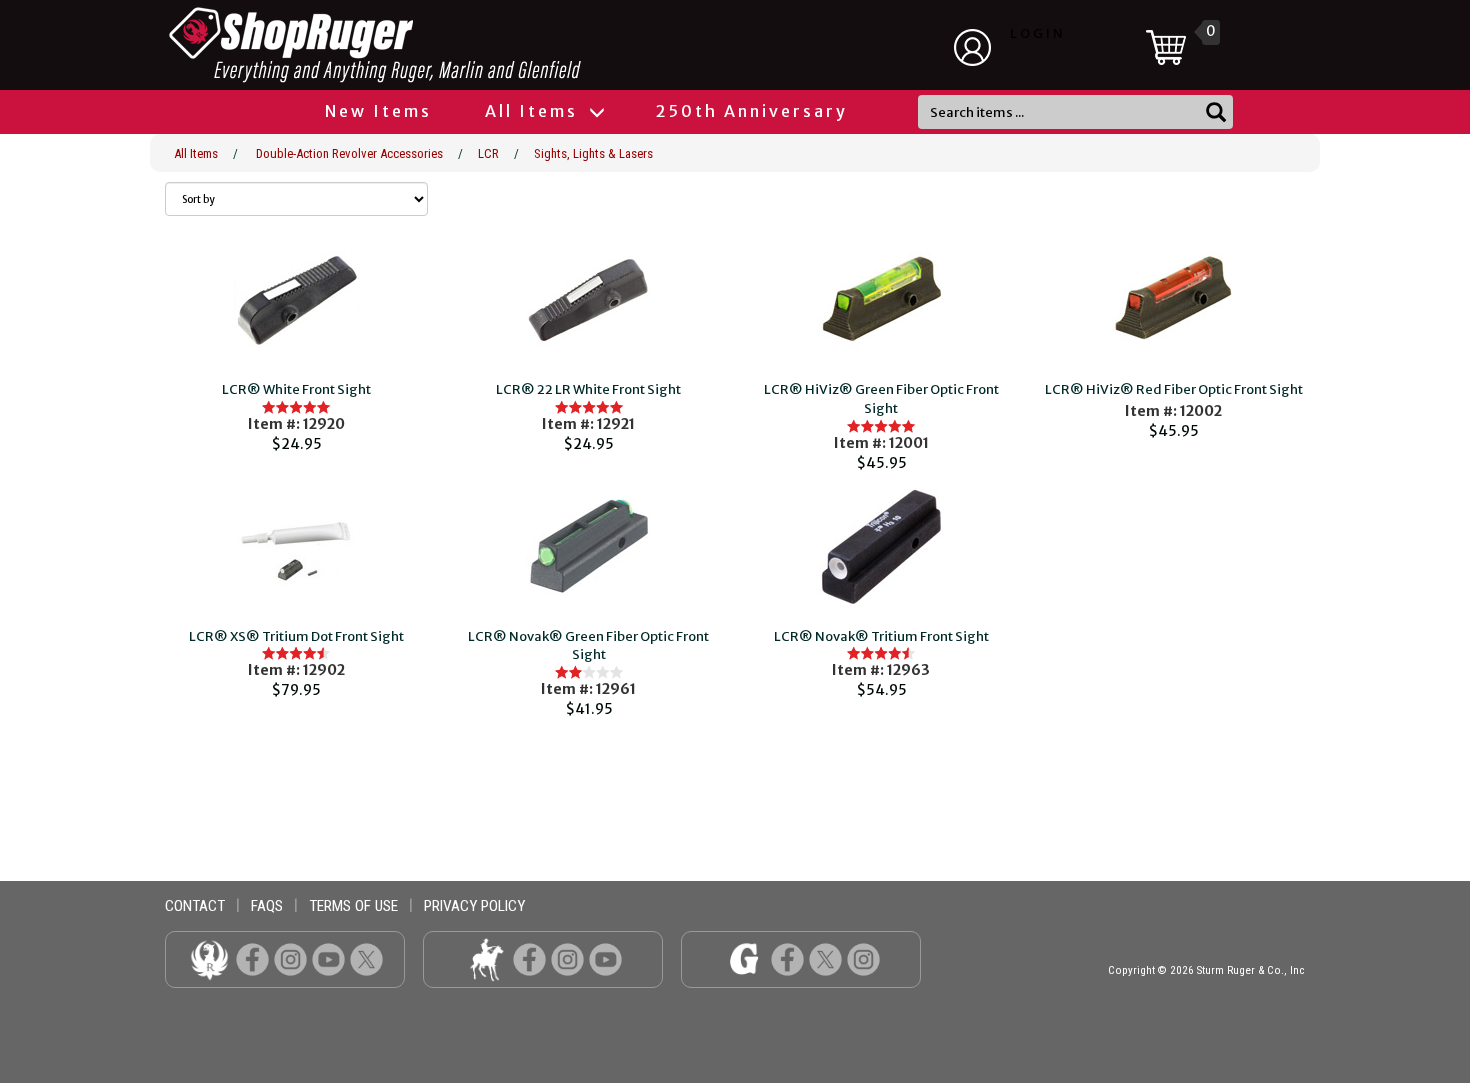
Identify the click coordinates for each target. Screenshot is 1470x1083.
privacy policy (474, 906)
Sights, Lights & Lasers (593, 153)
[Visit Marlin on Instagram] (567, 958)
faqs (267, 906)
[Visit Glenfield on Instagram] (863, 958)
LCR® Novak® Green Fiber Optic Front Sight (588, 646)
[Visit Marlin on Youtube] (605, 958)
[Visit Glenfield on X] (825, 958)
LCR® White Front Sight (296, 389)
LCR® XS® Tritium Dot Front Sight (296, 636)
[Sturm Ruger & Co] (430, 45)
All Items (534, 111)
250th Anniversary (752, 111)
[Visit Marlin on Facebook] (529, 958)
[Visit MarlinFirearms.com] (486, 958)
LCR (488, 153)
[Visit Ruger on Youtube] (328, 958)
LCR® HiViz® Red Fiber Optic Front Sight (1174, 389)
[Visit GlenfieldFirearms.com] (744, 958)
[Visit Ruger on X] (366, 958)
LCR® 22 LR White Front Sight (588, 389)
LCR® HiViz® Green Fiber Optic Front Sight (881, 399)
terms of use (353, 906)
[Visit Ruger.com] (209, 958)
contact (195, 906)
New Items (378, 111)
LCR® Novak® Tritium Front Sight (881, 636)
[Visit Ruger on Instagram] (290, 958)
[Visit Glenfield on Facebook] (787, 958)
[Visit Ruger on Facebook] (252, 958)
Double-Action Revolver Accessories (349, 153)
